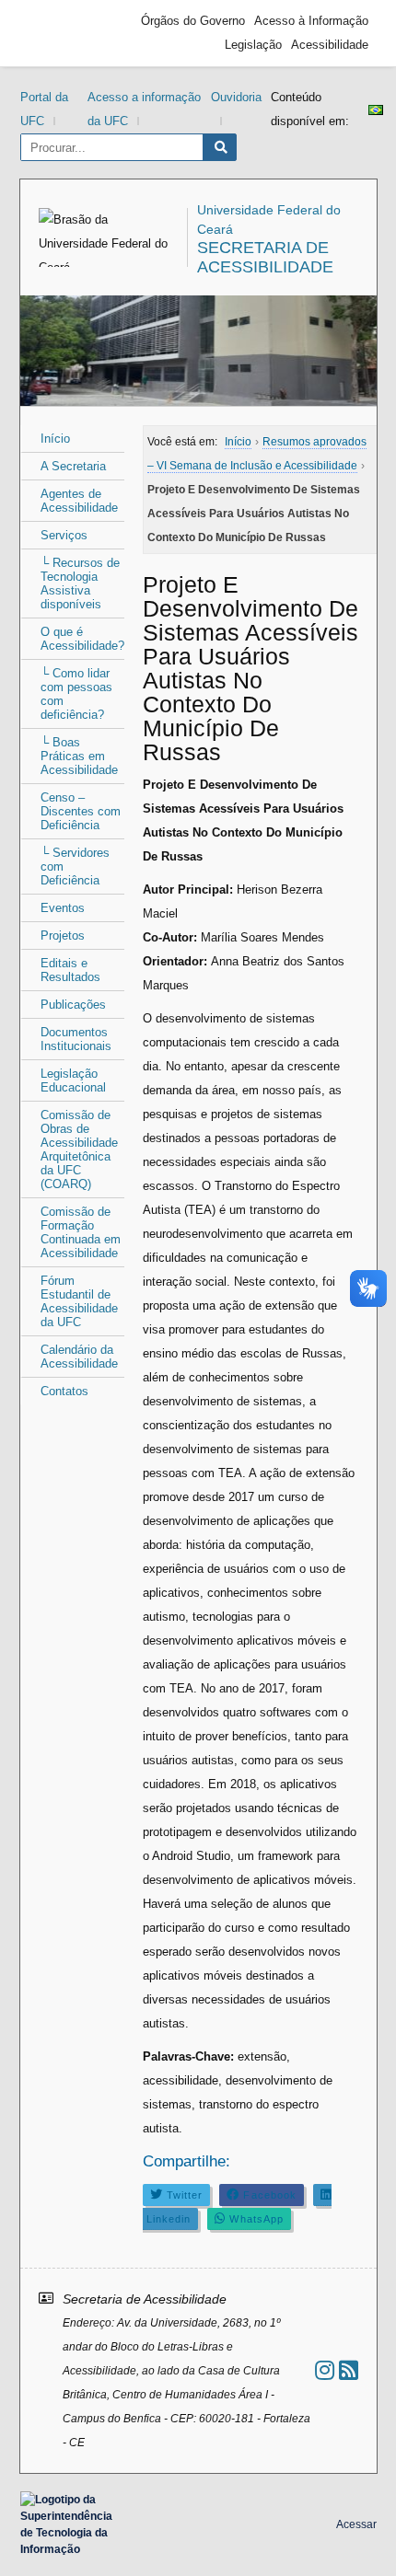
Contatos (64, 1391)
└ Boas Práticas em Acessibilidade (79, 756)
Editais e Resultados (70, 970)
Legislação (253, 45)
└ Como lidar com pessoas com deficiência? (76, 694)
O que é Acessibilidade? (82, 639)
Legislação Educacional (73, 1080)
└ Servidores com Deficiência (75, 866)
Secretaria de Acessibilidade (265, 257)
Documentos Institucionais (76, 1039)
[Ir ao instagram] (325, 2370)
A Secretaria (73, 466)
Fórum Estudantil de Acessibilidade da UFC (79, 1301)
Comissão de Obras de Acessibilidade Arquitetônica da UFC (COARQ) (79, 1149)
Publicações (73, 1005)
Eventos (63, 908)
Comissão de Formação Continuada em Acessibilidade (81, 1232)
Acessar (356, 2524)
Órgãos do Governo (193, 21)
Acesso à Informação (311, 21)
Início (55, 439)
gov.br (62, 33)
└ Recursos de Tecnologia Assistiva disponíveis (80, 583)
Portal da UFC (44, 109)
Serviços (64, 535)
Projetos (63, 936)
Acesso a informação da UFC (144, 109)
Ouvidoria (236, 97)
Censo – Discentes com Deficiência (81, 811)
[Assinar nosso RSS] (349, 2370)
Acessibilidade (330, 45)
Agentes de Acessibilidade (79, 501)
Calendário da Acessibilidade (79, 1357)
